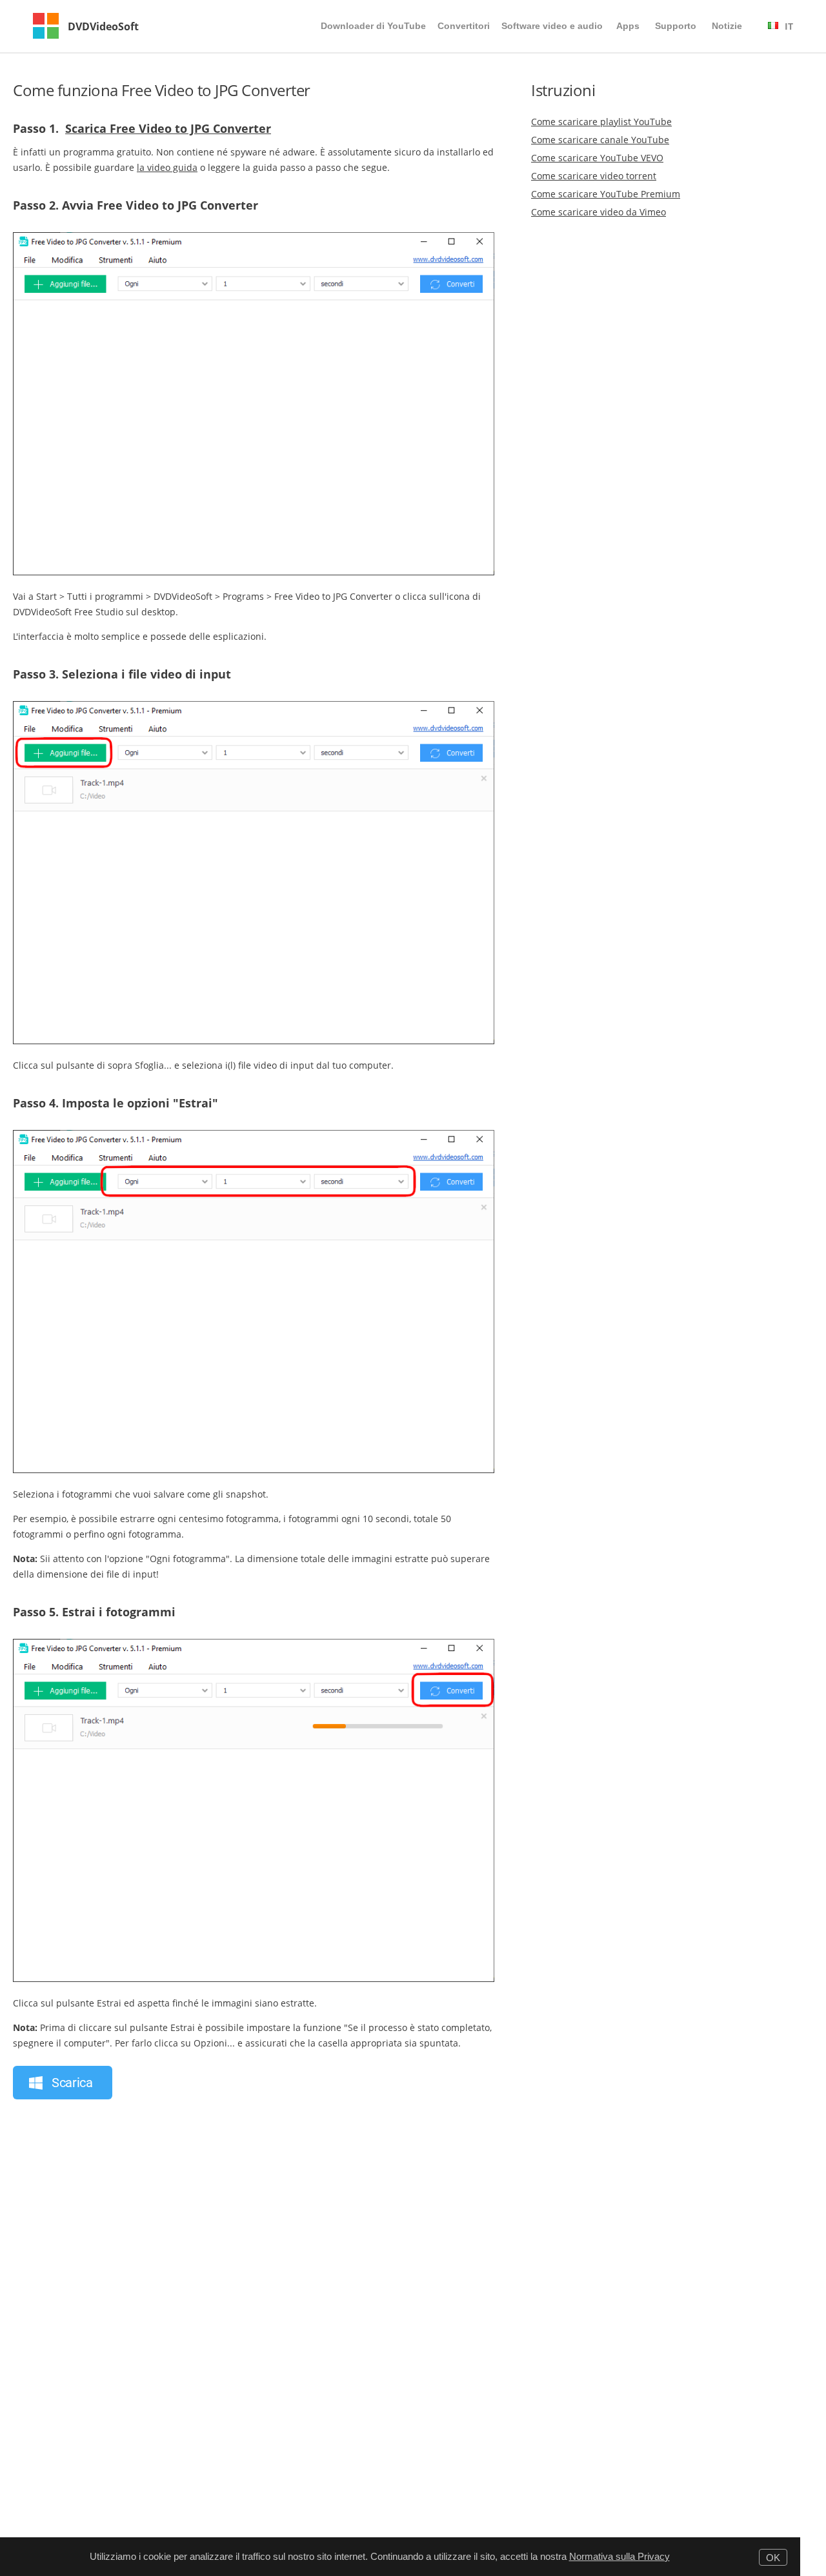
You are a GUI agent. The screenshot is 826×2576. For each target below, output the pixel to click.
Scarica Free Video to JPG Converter (168, 128)
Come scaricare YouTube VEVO (597, 158)
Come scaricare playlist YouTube (601, 122)
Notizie (727, 26)
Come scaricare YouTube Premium (606, 194)
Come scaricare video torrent (594, 176)
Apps (628, 26)
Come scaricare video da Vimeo (599, 212)
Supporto (676, 26)
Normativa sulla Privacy (619, 2556)
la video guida (167, 167)
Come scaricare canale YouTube (600, 140)
